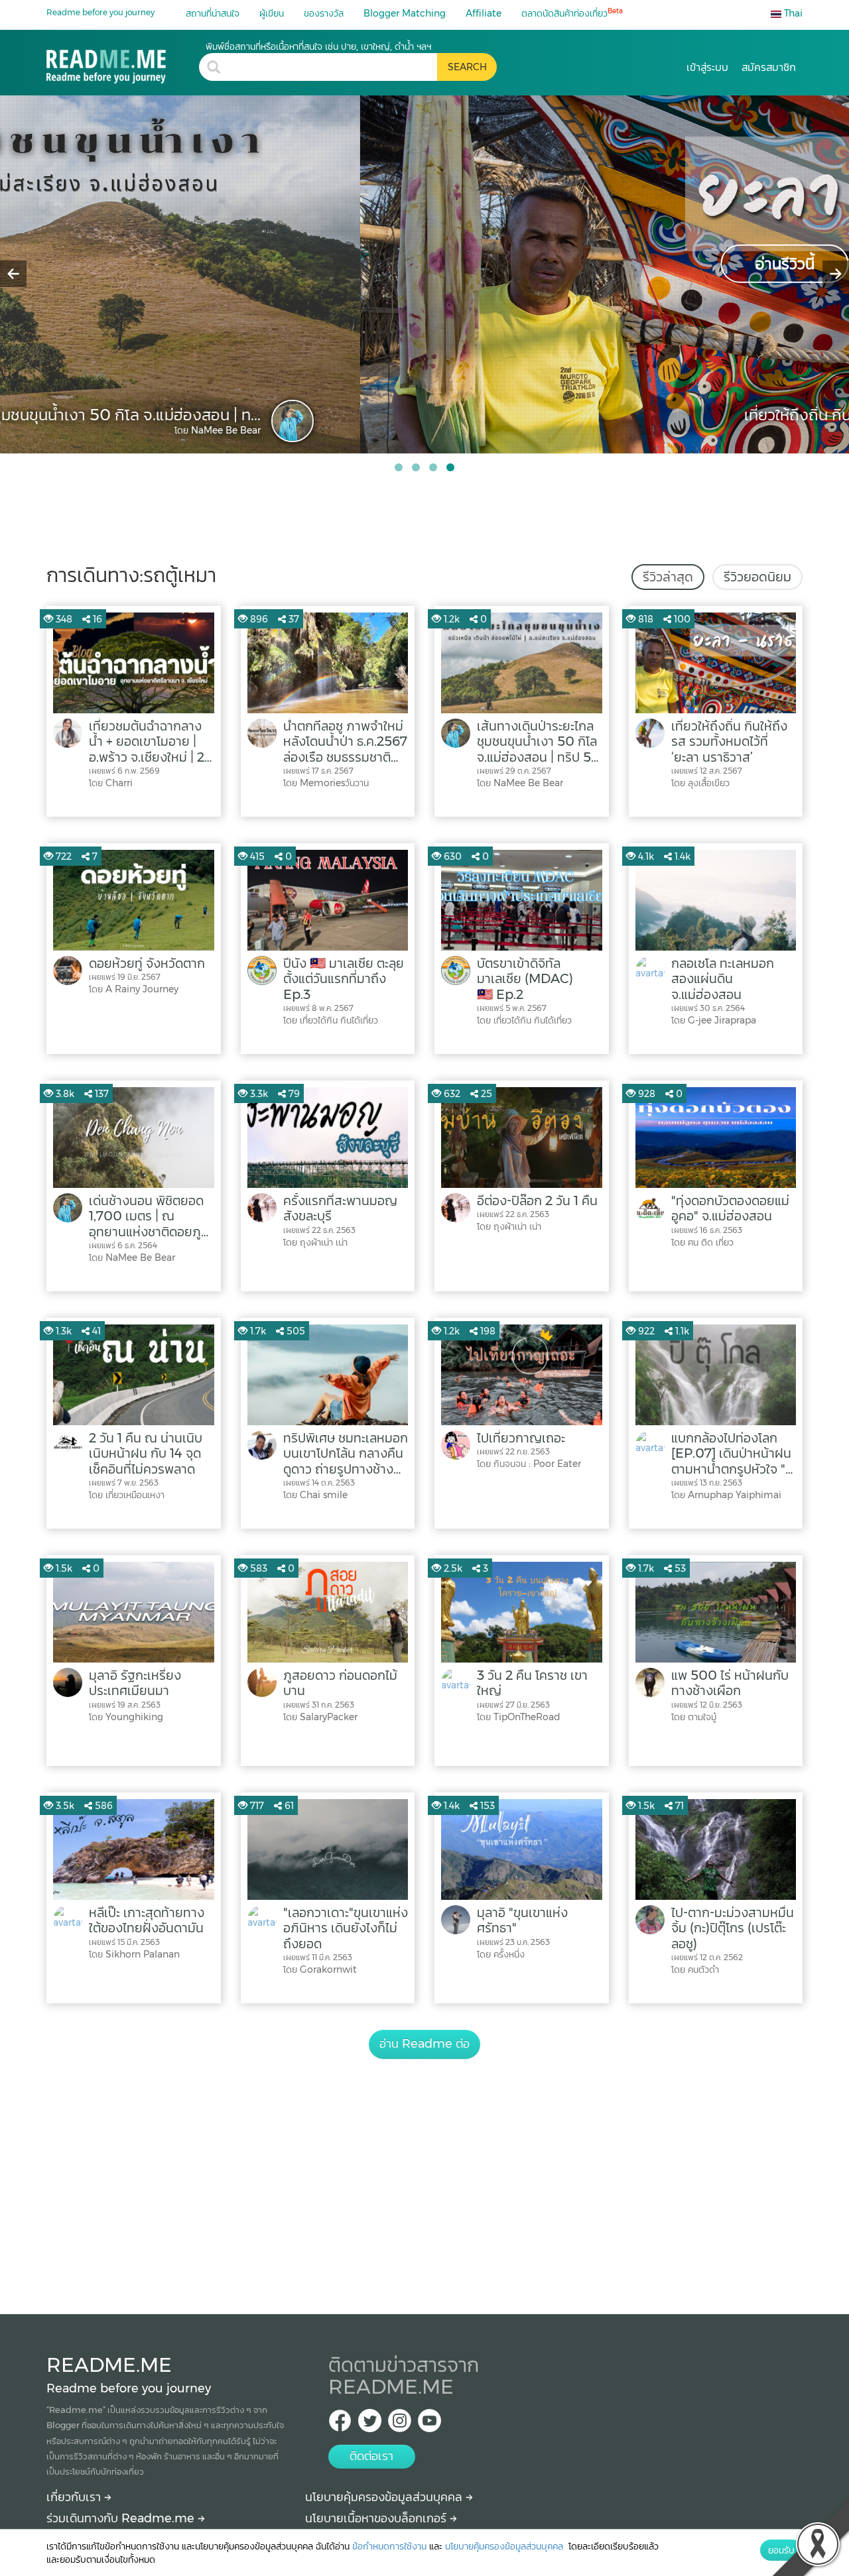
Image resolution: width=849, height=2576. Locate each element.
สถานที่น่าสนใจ (213, 13)
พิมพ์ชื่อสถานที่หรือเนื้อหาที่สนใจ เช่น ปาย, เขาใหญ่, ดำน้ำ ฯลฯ (318, 46)
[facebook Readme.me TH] (340, 2425)
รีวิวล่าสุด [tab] (668, 577)
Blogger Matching (405, 13)
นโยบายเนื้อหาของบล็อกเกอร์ (377, 2518)
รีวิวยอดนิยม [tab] (757, 577)
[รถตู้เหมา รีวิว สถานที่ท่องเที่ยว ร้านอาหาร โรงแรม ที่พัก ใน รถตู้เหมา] (123, 62)
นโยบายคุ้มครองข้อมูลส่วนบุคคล (385, 2497)
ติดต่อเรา (371, 2456)
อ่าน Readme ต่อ (424, 2044)
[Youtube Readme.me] (429, 2425)
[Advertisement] (424, 2172)
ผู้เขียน (272, 13)
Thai (792, 13)
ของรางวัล (324, 13)
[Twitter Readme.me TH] (370, 2425)
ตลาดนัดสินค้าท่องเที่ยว (572, 13)
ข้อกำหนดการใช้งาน (389, 2546)
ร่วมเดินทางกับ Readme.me (122, 2518)
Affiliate (484, 13)
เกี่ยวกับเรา (75, 2497)
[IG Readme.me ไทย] (400, 2425)
